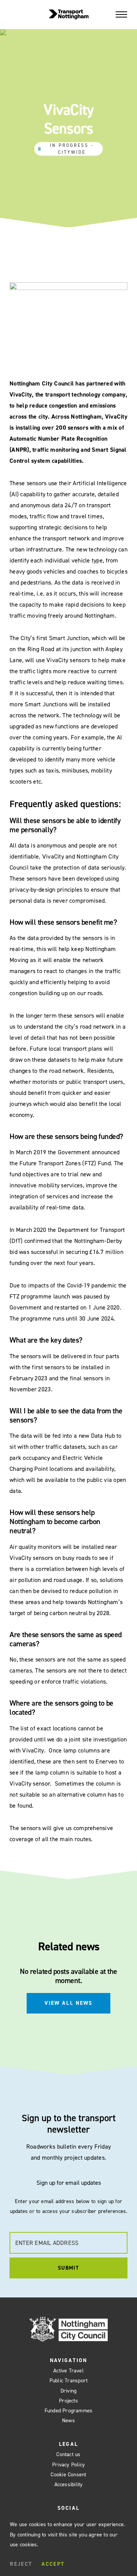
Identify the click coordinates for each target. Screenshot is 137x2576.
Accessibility (69, 2484)
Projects (68, 2401)
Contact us (68, 2454)
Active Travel (68, 2371)
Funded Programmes (69, 2411)
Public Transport (69, 2381)
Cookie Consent (68, 2475)
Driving (69, 2391)
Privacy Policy (68, 2465)
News (68, 2421)
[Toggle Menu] (121, 14)
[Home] (69, 14)
